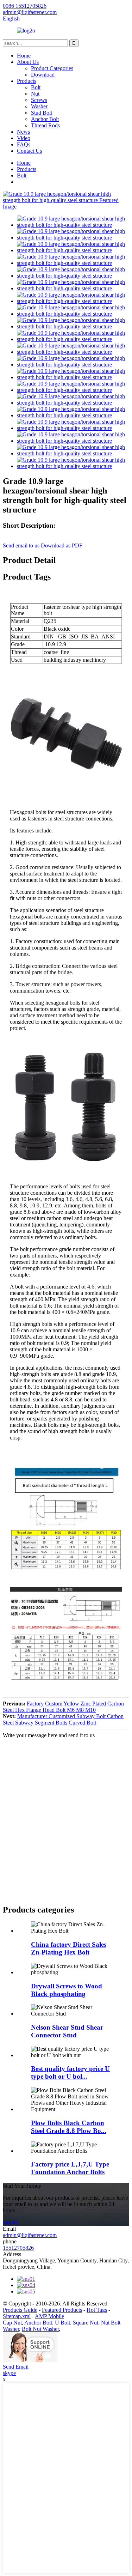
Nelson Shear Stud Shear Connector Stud (67, 2031)
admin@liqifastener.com (30, 2235)
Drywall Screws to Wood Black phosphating (67, 1990)
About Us (28, 62)
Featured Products (62, 2310)
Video (24, 138)
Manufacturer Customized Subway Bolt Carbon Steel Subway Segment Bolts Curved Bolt (63, 1719)
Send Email (16, 2367)
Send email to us (21, 545)
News (23, 132)
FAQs (24, 144)
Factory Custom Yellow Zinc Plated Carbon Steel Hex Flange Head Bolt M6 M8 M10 (63, 1707)
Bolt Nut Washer (40, 2329)
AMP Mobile (49, 2316)
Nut (35, 94)
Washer (39, 106)
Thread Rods (45, 125)
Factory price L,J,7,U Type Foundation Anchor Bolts (70, 2168)
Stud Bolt (42, 113)
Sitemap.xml (17, 2316)
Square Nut (86, 2323)
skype (9, 2373)
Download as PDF (62, 545)
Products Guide (20, 2310)
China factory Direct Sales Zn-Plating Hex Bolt (69, 1948)
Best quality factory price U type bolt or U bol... (70, 2072)
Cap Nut (12, 2323)
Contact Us (29, 151)
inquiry (11, 2222)
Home (24, 56)
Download (43, 75)
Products (27, 81)
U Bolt (62, 2323)
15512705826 (18, 2248)
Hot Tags (97, 2310)
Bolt (36, 87)
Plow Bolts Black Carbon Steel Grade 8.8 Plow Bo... (69, 2127)
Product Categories (52, 68)
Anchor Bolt (45, 119)
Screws (39, 100)
